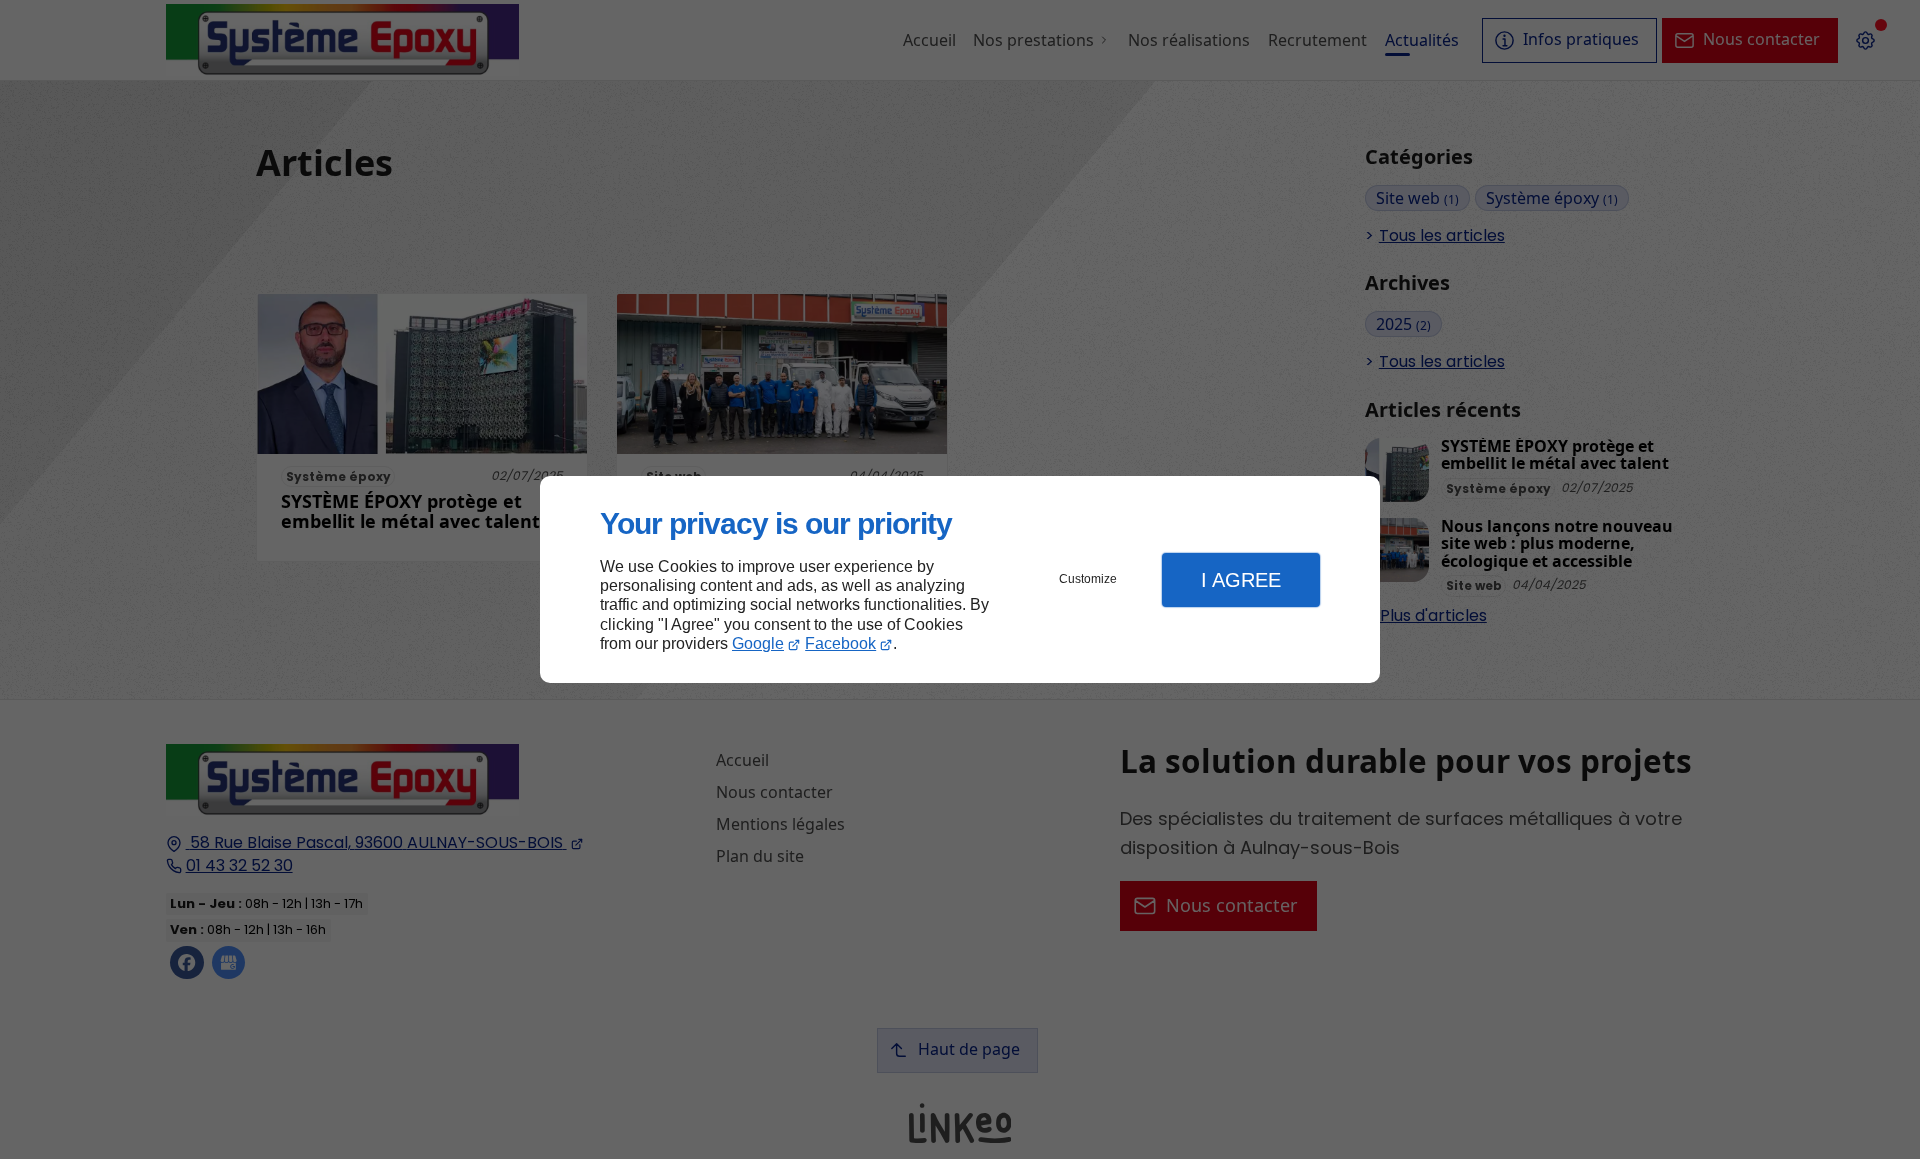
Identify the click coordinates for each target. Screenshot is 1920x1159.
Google (758, 643)
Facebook (840, 643)
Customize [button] (1088, 579)
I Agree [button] (1241, 580)
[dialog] (960, 579)
